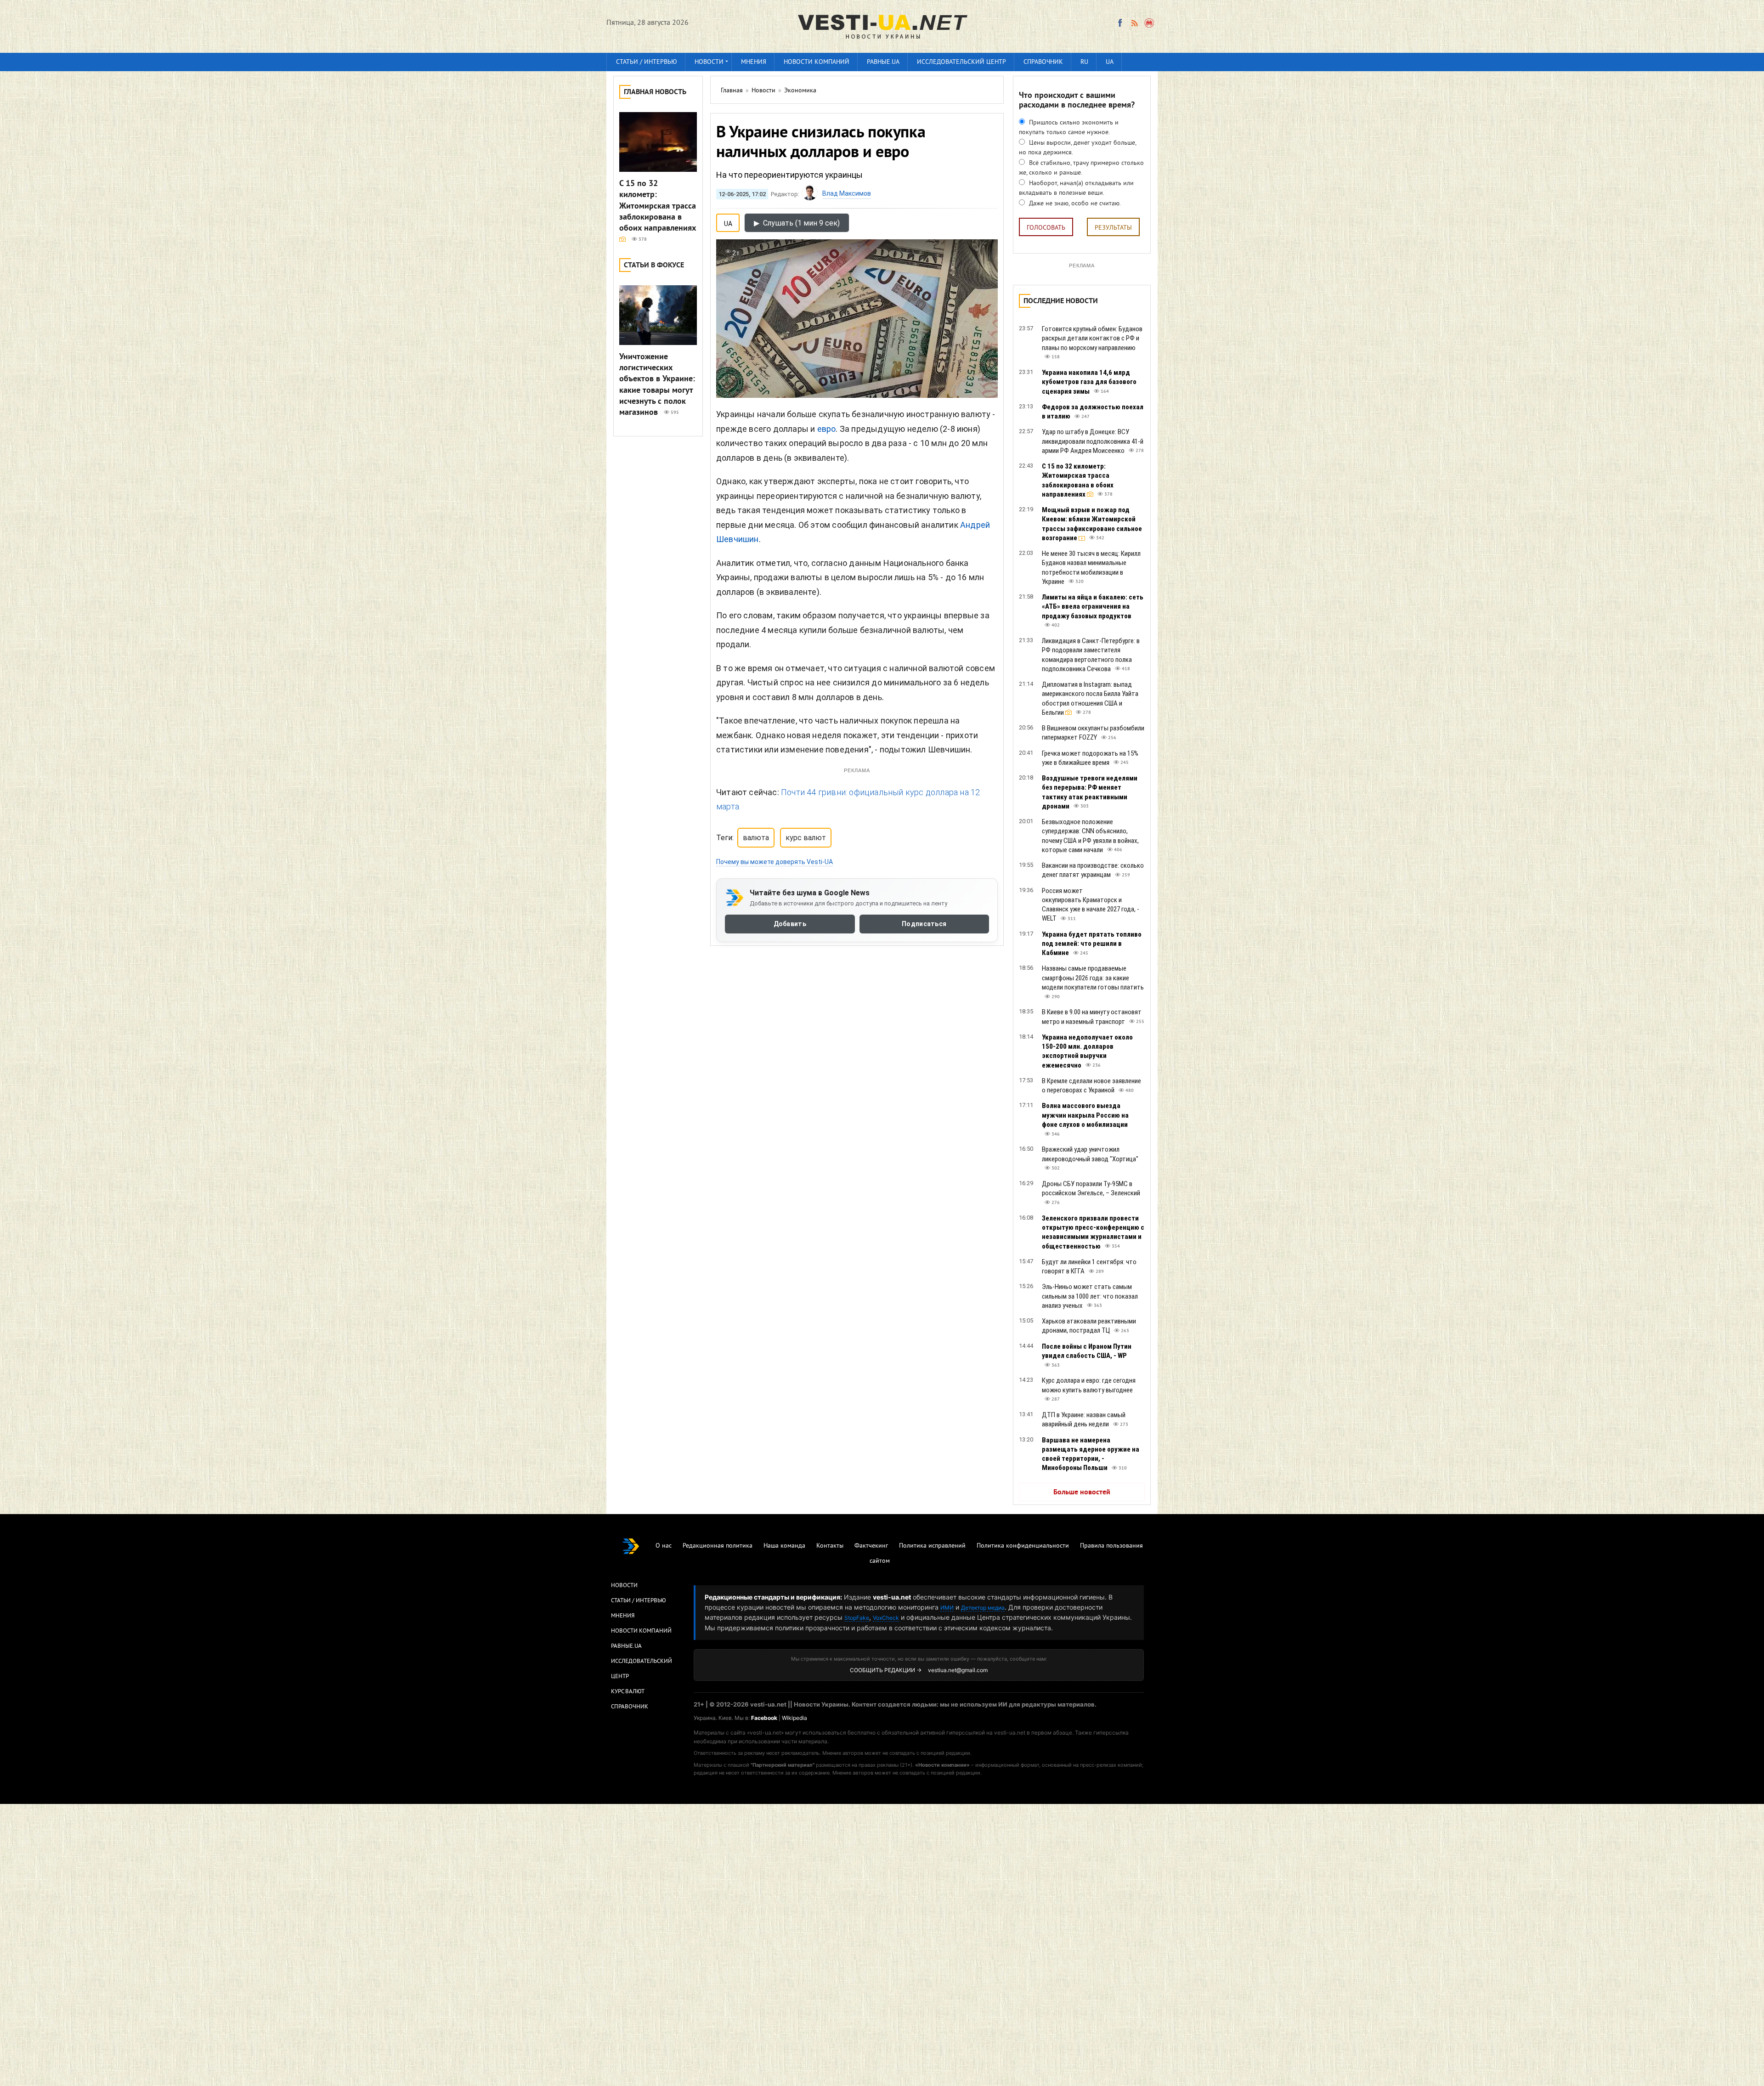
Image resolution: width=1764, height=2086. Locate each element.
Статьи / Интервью (639, 1601)
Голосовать (1046, 228)
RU (1084, 62)
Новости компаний (817, 62)
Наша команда (784, 1546)
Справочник (1043, 62)
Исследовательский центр (961, 62)
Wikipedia (794, 1718)
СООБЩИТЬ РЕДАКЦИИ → (886, 1670)
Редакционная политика (718, 1546)
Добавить (790, 924)
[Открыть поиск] (1150, 23)
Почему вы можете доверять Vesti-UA (775, 862)
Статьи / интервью (647, 62)
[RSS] (1134, 23)
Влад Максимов (847, 193)
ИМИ (947, 1608)
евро (827, 429)
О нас (664, 1546)
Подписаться (924, 924)
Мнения (754, 62)
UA (1110, 62)
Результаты (1113, 228)
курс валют (806, 838)
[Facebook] (1120, 23)
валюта (756, 838)
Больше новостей (1082, 1492)
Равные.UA (883, 62)
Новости (709, 62)
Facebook (764, 1718)
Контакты (830, 1546)
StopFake (857, 1618)
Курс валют (628, 1692)
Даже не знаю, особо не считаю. (1074, 204)
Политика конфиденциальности (1023, 1546)
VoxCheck (886, 1618)
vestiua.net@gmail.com (958, 1670)
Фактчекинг (871, 1546)
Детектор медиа (983, 1608)
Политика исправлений (932, 1546)
